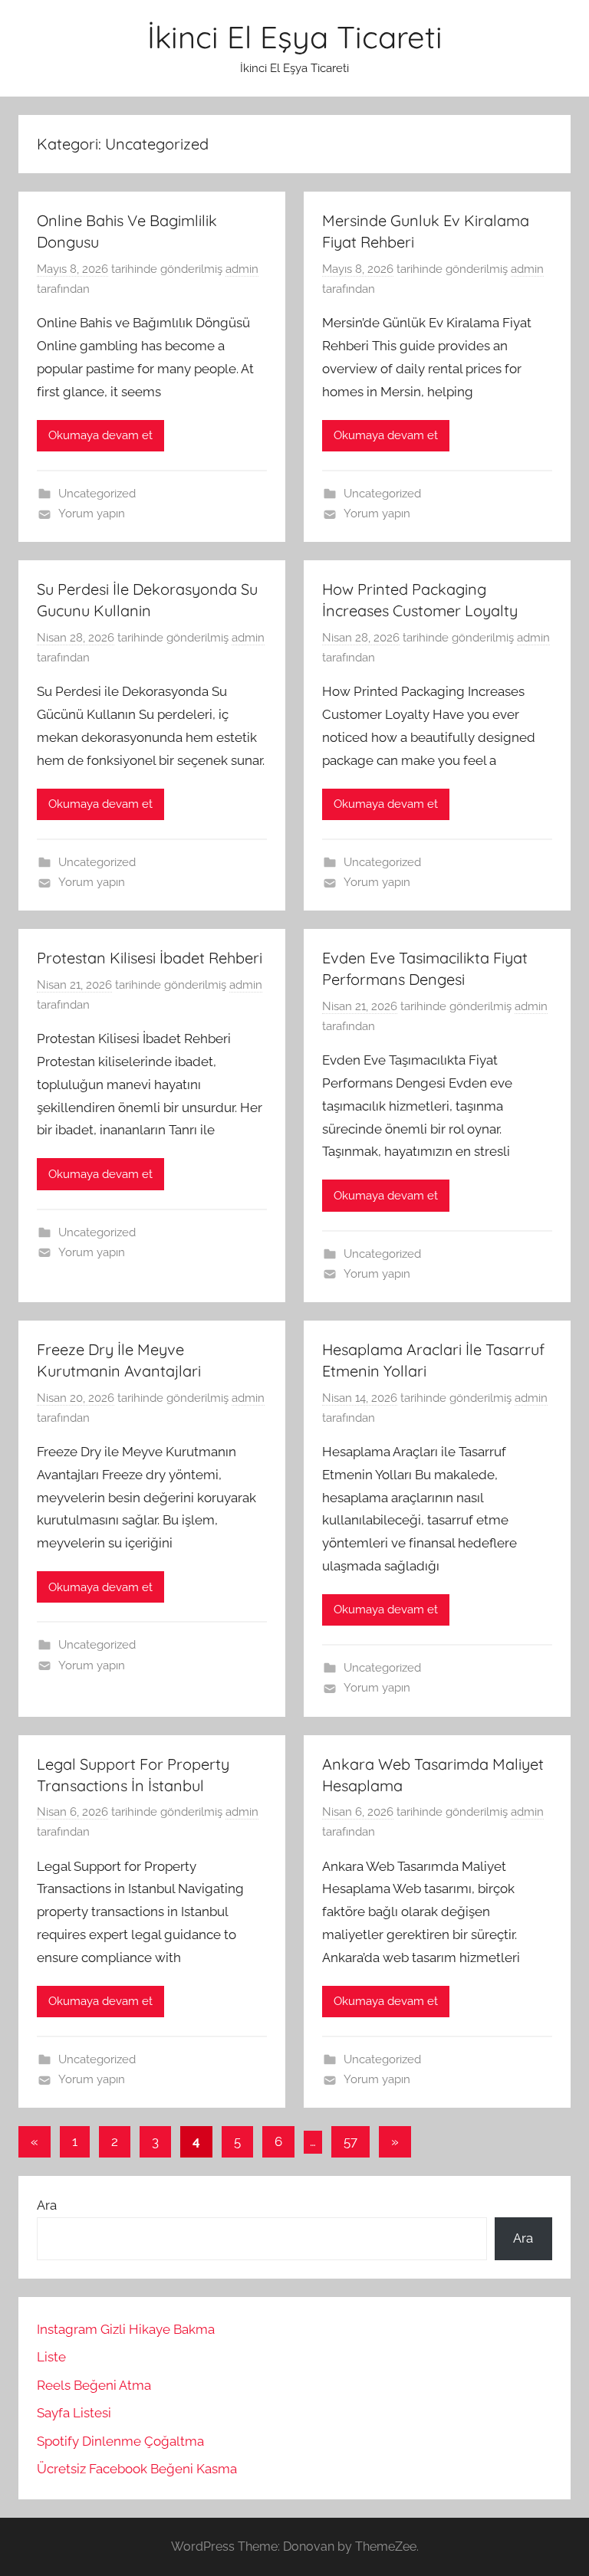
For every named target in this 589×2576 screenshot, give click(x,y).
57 (350, 2141)
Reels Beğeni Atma (94, 2385)
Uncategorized (97, 494)
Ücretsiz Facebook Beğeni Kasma (137, 2469)
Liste (51, 2357)
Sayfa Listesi (74, 2413)
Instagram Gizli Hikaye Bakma (126, 2329)
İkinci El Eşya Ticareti (295, 37)
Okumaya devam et (100, 435)
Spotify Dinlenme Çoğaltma (120, 2441)
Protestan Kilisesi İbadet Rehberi (150, 958)
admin (242, 269)
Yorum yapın (92, 514)
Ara (47, 2205)
